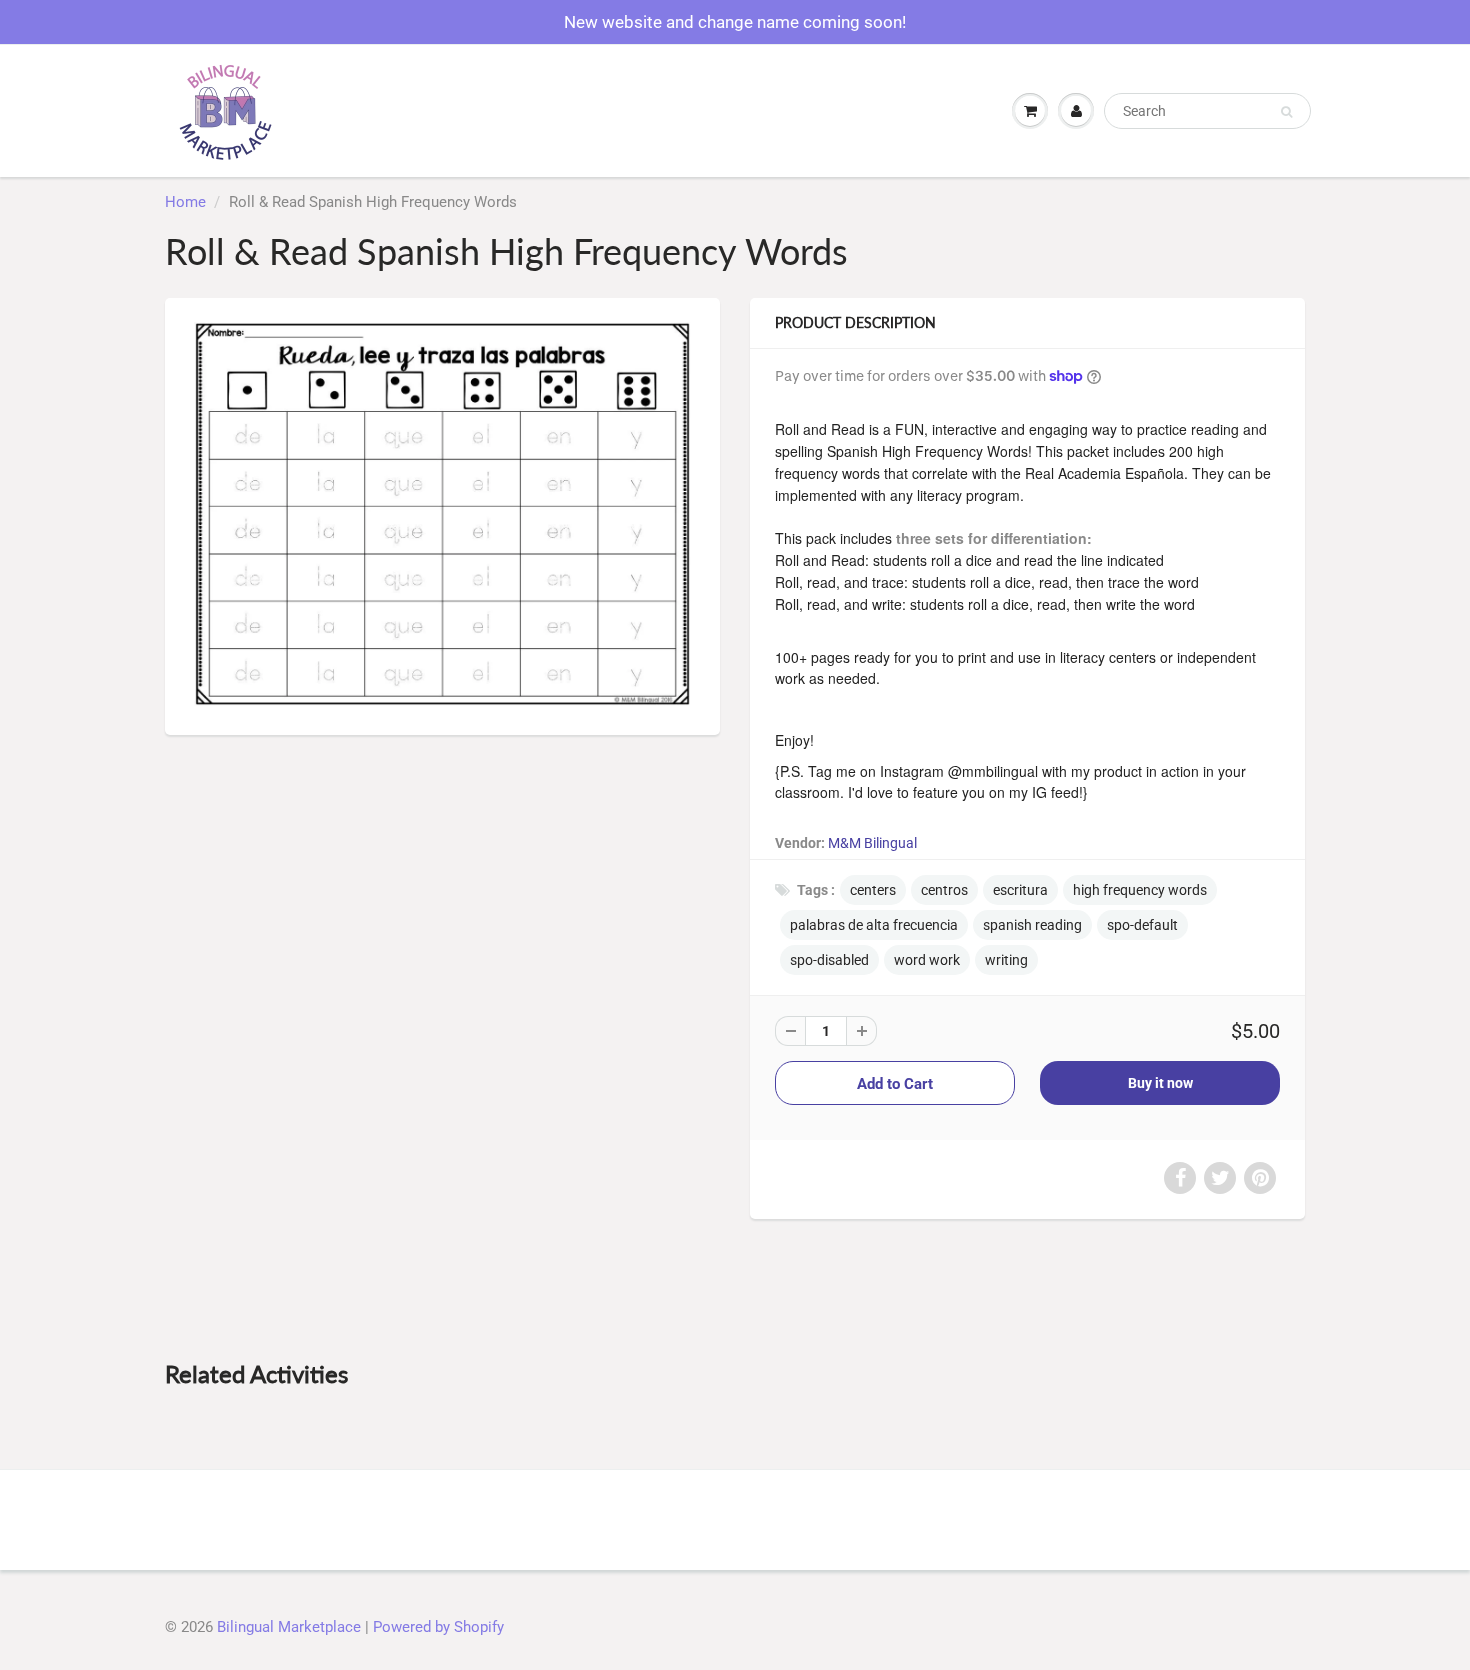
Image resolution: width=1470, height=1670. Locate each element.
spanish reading (1032, 925)
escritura (1020, 890)
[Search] (1286, 112)
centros (944, 890)
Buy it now (1160, 1083)
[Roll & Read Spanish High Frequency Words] (442, 514)
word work (927, 960)
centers (873, 890)
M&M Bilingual (872, 843)
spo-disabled (829, 960)
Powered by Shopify (438, 1627)
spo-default (1142, 925)
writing (1006, 960)
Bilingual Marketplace (289, 1627)
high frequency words (1140, 890)
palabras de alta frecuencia (874, 925)
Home (185, 202)
